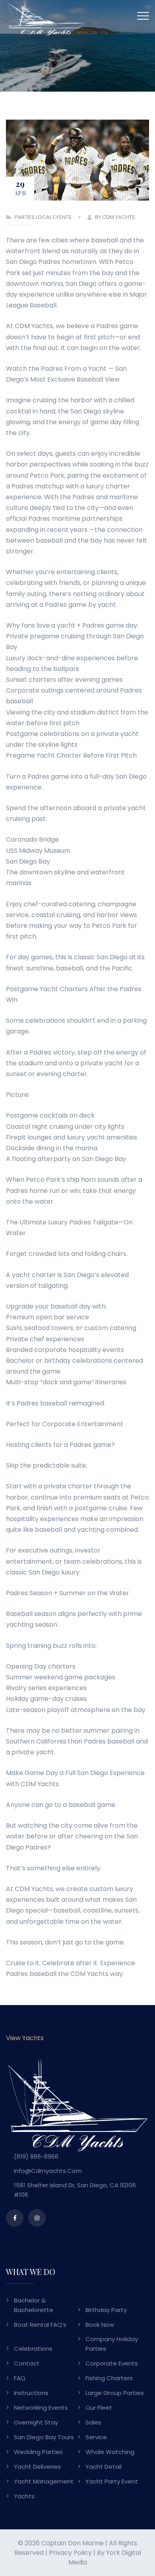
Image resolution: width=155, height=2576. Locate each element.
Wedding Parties (38, 2452)
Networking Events (41, 2408)
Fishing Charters (109, 2378)
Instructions (31, 2393)
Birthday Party (106, 2310)
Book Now (100, 2325)
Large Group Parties (115, 2393)
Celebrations (33, 2349)
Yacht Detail (104, 2467)
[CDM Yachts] (46, 17)
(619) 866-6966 (36, 2156)
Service (96, 2437)
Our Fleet (99, 2408)
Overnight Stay (36, 2422)
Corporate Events (112, 2363)
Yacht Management (44, 2481)
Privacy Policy (70, 2553)
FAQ (20, 2378)
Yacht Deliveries (37, 2467)
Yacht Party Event (112, 2481)
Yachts (24, 2496)
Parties (25, 217)
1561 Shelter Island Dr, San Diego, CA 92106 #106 (75, 2190)
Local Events (54, 217)
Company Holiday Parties (112, 2344)
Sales (93, 2422)
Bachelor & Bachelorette (34, 2305)
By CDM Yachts (115, 217)
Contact (27, 2363)
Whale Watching (110, 2452)
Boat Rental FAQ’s (40, 2325)
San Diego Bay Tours (44, 2437)
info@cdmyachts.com (48, 2171)
